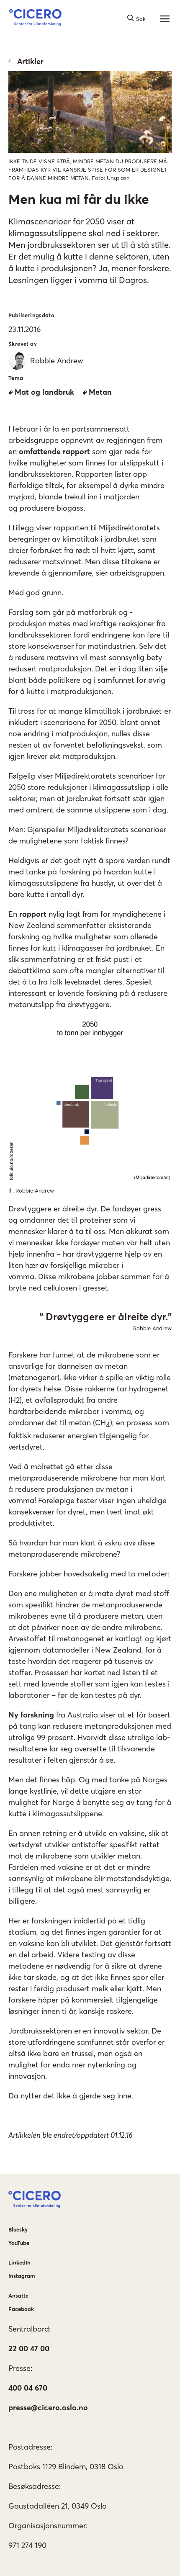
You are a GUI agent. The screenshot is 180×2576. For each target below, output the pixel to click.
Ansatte (18, 2296)
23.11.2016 (24, 329)
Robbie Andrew (152, 1328)
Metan (100, 392)
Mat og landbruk (44, 392)
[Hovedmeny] (165, 19)
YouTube (19, 2243)
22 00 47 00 (29, 2348)
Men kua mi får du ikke (79, 199)
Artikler (30, 61)
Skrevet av (23, 344)
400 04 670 (28, 2388)
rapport (34, 914)
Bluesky (18, 2229)
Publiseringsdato (31, 315)
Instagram (22, 2276)
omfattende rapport (54, 451)
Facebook (21, 2309)
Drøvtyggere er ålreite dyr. (107, 1317)
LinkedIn (19, 2262)
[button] (35, 19)
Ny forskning (31, 1715)
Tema (16, 378)
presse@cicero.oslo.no (48, 2408)
